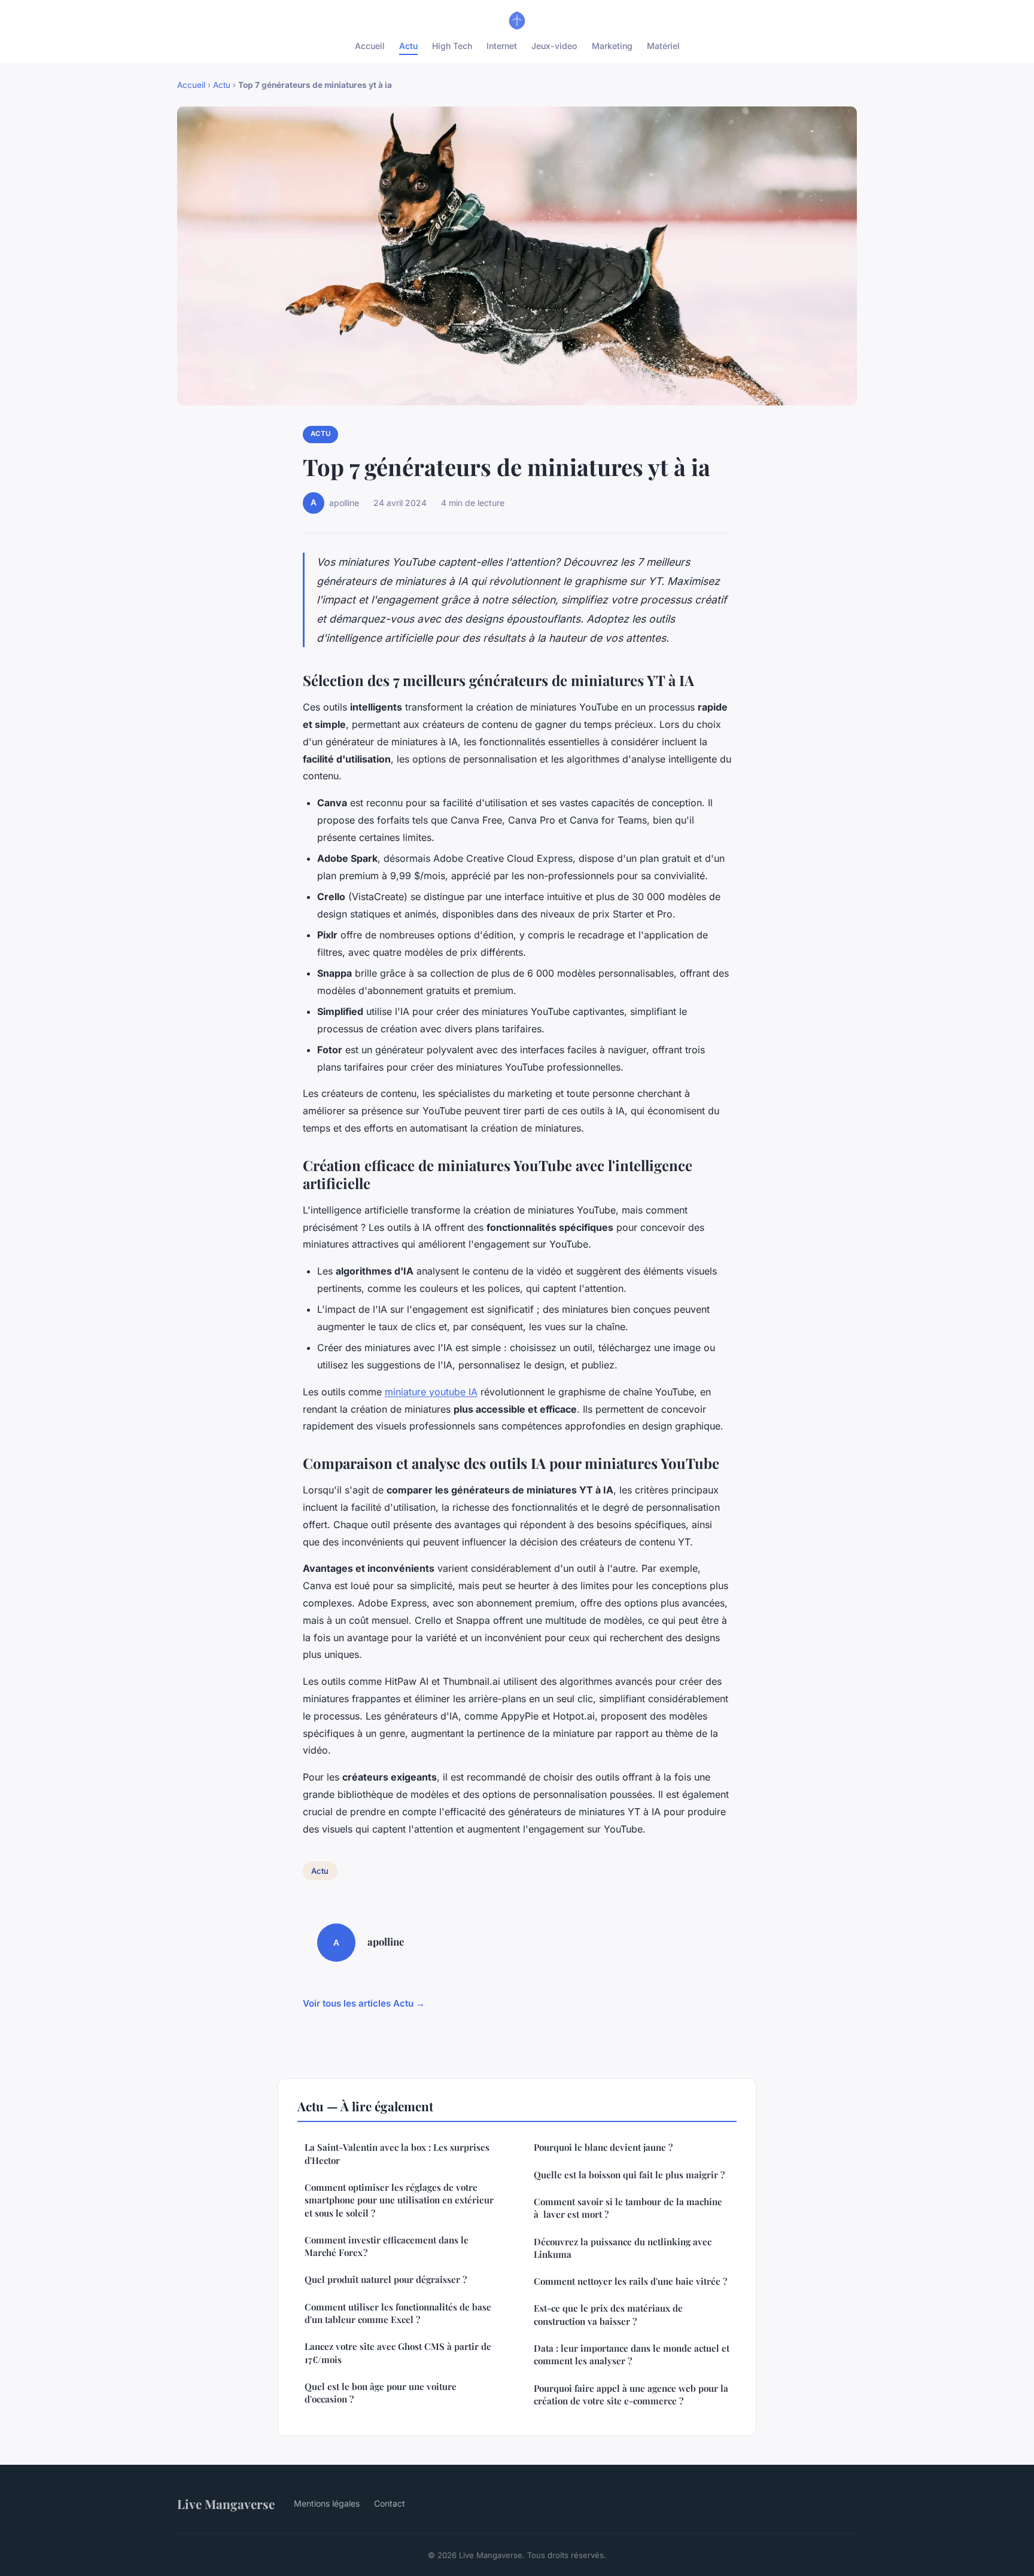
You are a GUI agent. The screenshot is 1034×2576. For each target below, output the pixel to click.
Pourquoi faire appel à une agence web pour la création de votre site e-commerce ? (631, 2394)
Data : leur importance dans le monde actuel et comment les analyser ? (632, 2354)
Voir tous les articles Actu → (364, 2003)
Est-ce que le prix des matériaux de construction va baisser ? (608, 2314)
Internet (502, 46)
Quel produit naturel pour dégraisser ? (386, 2279)
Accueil (370, 46)
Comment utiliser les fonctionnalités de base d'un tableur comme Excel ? (398, 2313)
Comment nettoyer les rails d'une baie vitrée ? (630, 2281)
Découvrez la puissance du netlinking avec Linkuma (623, 2248)
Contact (390, 2503)
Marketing (612, 46)
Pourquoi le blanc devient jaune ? (603, 2147)
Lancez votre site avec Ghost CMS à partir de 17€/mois (398, 2353)
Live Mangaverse (226, 2504)
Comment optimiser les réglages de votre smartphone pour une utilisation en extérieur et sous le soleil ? (399, 2200)
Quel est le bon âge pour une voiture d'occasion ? (381, 2393)
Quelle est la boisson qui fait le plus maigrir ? (629, 2175)
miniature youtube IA (431, 1392)
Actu (408, 46)
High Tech (452, 46)
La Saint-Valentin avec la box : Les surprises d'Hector (397, 2153)
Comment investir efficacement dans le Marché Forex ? (387, 2246)
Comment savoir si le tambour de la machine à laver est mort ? (628, 2208)
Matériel (663, 46)
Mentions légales (327, 2503)
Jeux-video (554, 46)
